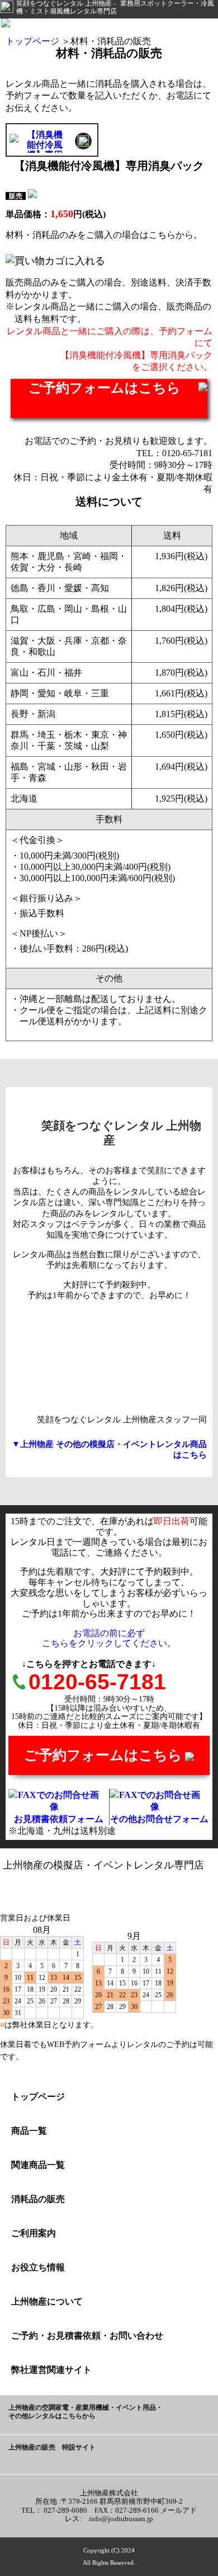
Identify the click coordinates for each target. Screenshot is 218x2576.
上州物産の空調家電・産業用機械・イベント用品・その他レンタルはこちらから (86, 2412)
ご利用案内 (34, 2233)
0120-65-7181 (97, 1682)
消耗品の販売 (38, 2199)
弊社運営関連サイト (51, 2370)
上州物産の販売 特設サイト (52, 2448)
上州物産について (47, 2301)
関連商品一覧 (38, 2165)
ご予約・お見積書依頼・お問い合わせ (87, 2336)
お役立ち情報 (38, 2267)
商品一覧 (29, 2131)
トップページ (32, 41)
